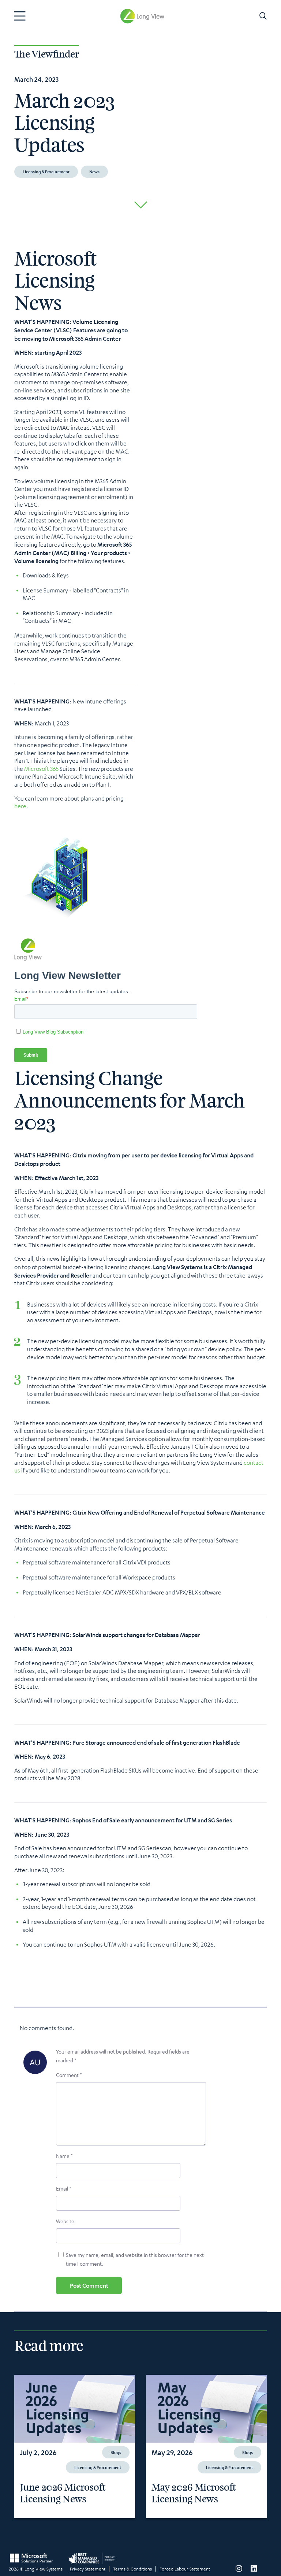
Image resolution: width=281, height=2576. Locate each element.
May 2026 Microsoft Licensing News (194, 2494)
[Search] (263, 16)
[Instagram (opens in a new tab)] (239, 2569)
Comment (69, 2075)
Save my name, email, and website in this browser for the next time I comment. (135, 2259)
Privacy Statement (88, 2569)
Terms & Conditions (132, 2569)
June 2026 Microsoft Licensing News (63, 2494)
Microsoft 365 (41, 769)
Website (65, 2221)
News (94, 171)
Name (64, 2156)
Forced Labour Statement (185, 2569)
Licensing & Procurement (46, 171)
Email (63, 2188)
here (20, 806)
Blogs (116, 2452)
